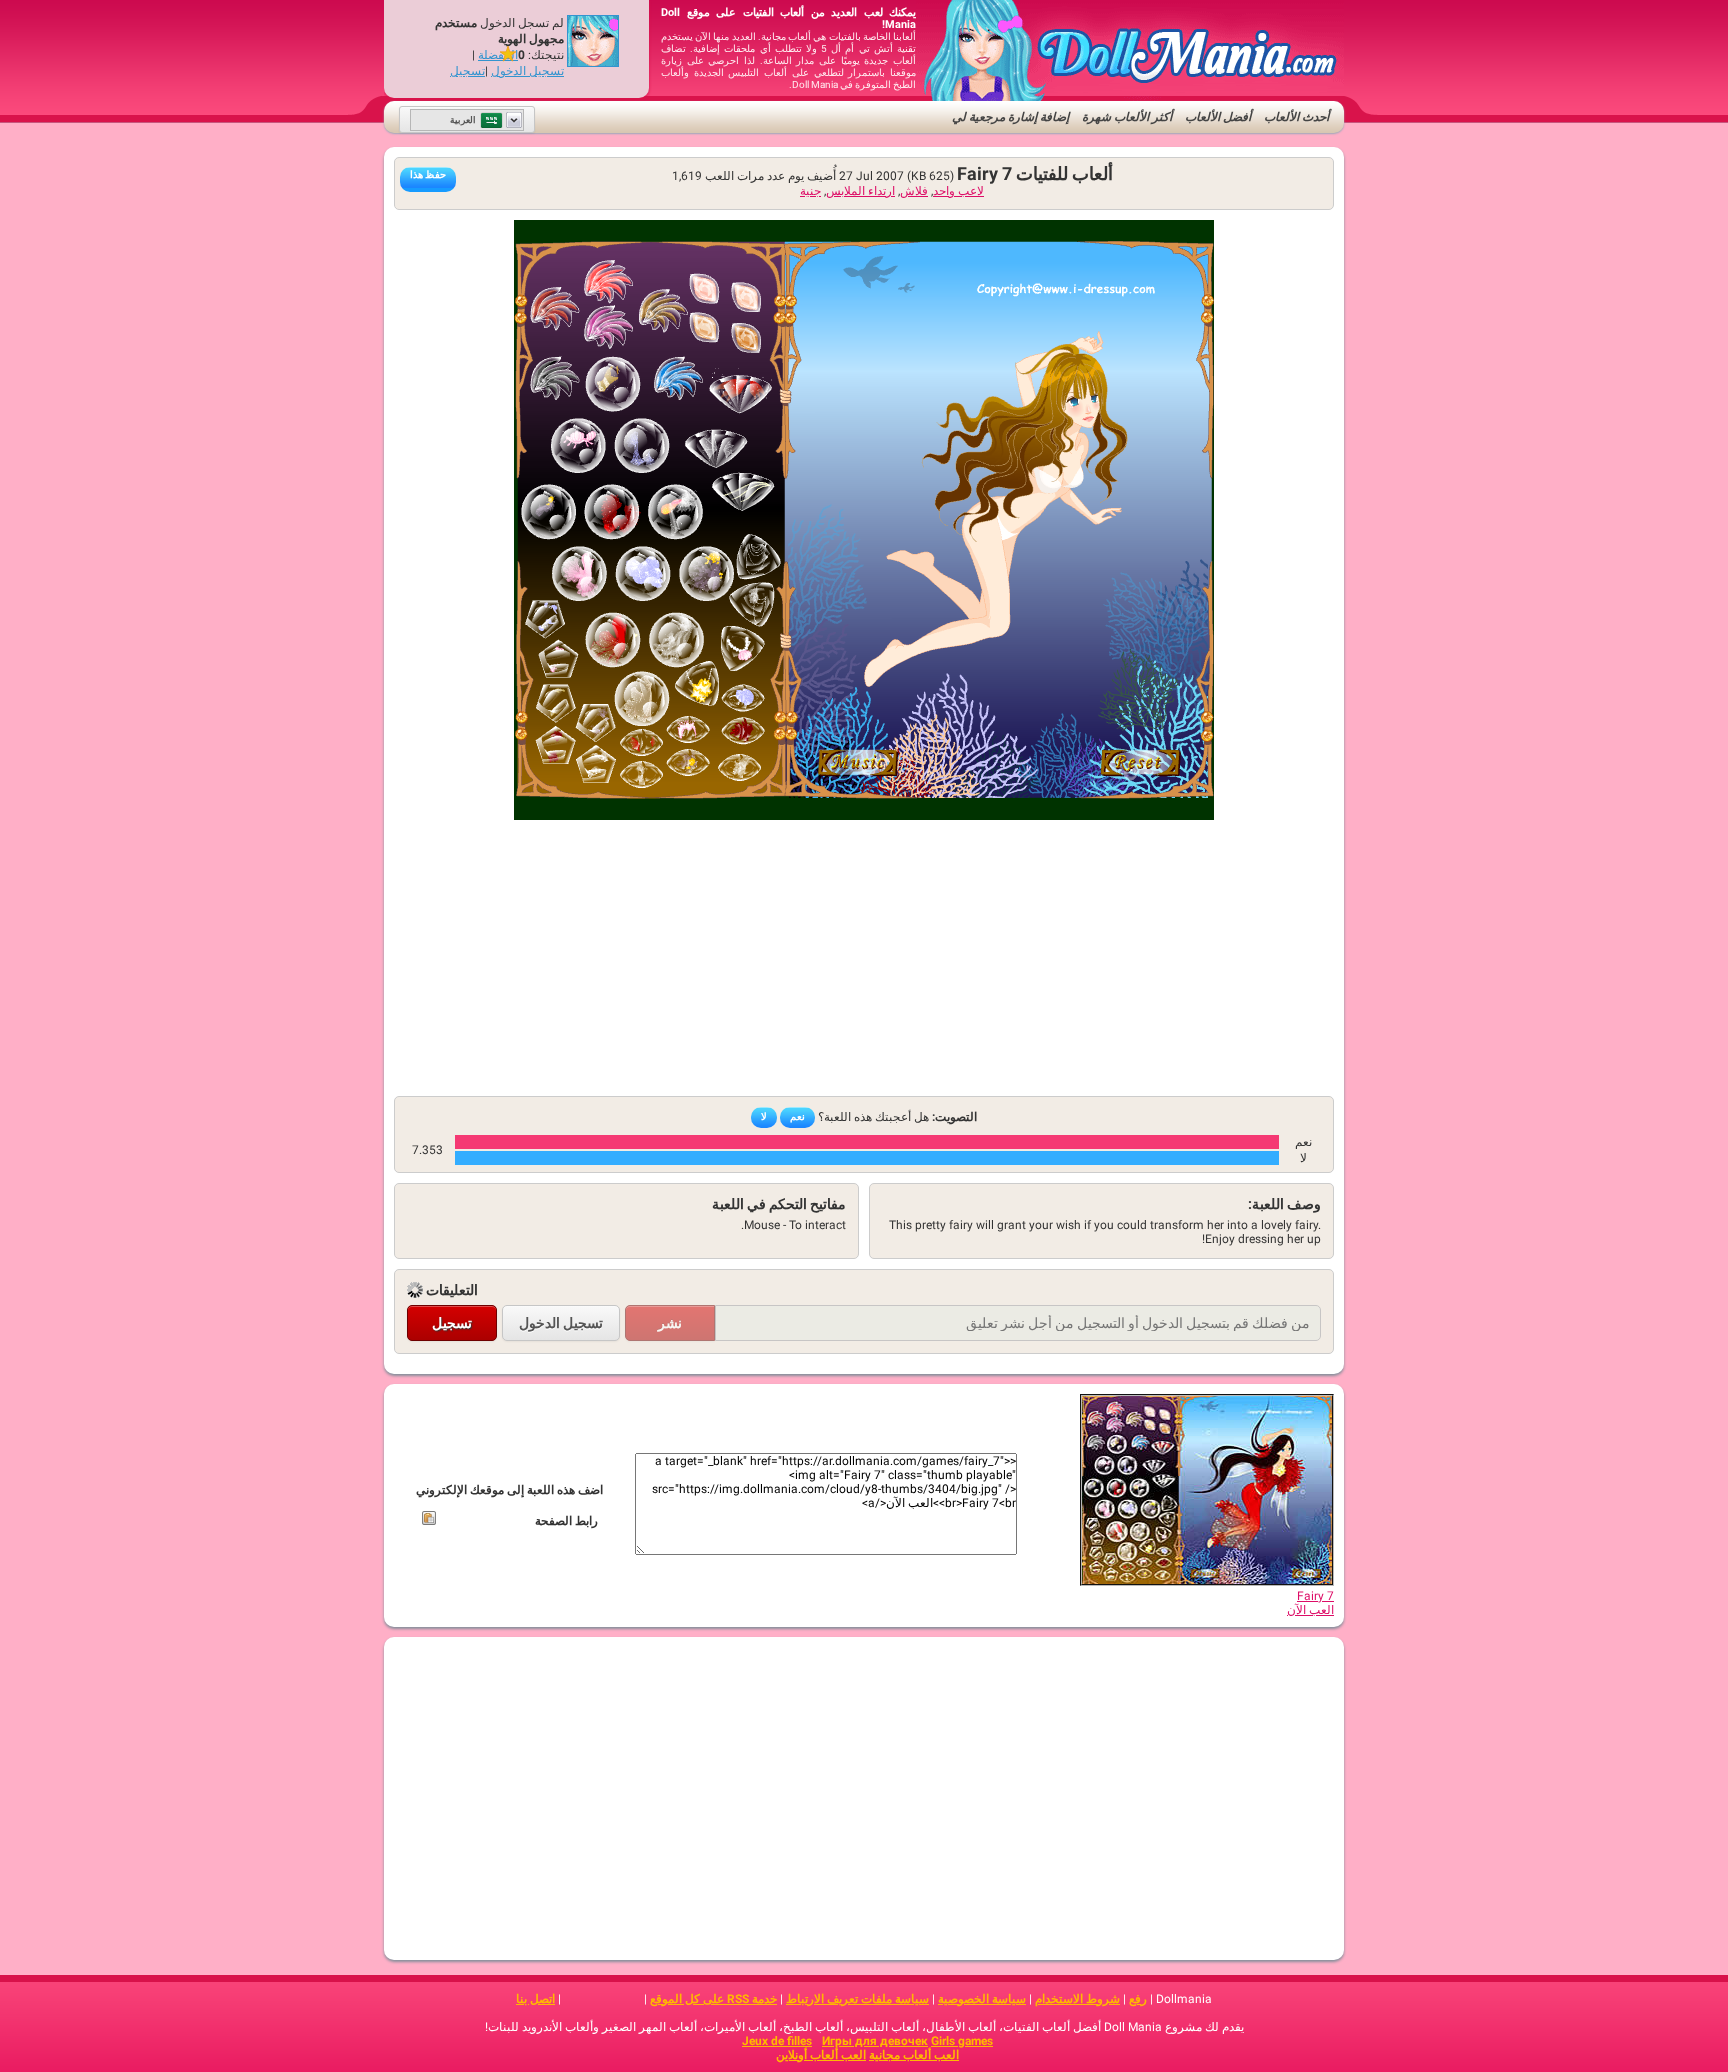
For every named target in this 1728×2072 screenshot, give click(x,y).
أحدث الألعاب (1296, 117)
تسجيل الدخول (527, 71)
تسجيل (467, 71)
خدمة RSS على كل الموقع (713, 1999)
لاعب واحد (958, 191)
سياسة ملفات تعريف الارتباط (857, 1999)
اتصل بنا (535, 1999)
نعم (797, 1116)
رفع (1138, 1999)
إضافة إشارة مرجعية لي (1010, 117)
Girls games (962, 2041)
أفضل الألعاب (1218, 117)
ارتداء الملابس (860, 191)
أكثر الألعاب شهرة (1127, 117)
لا (764, 1116)
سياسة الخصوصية (982, 1999)
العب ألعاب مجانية (914, 2055)
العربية (463, 120)
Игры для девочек (875, 2041)
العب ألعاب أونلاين (821, 2055)
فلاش (914, 191)
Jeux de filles (777, 2041)
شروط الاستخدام (1077, 1999)
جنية (810, 191)
